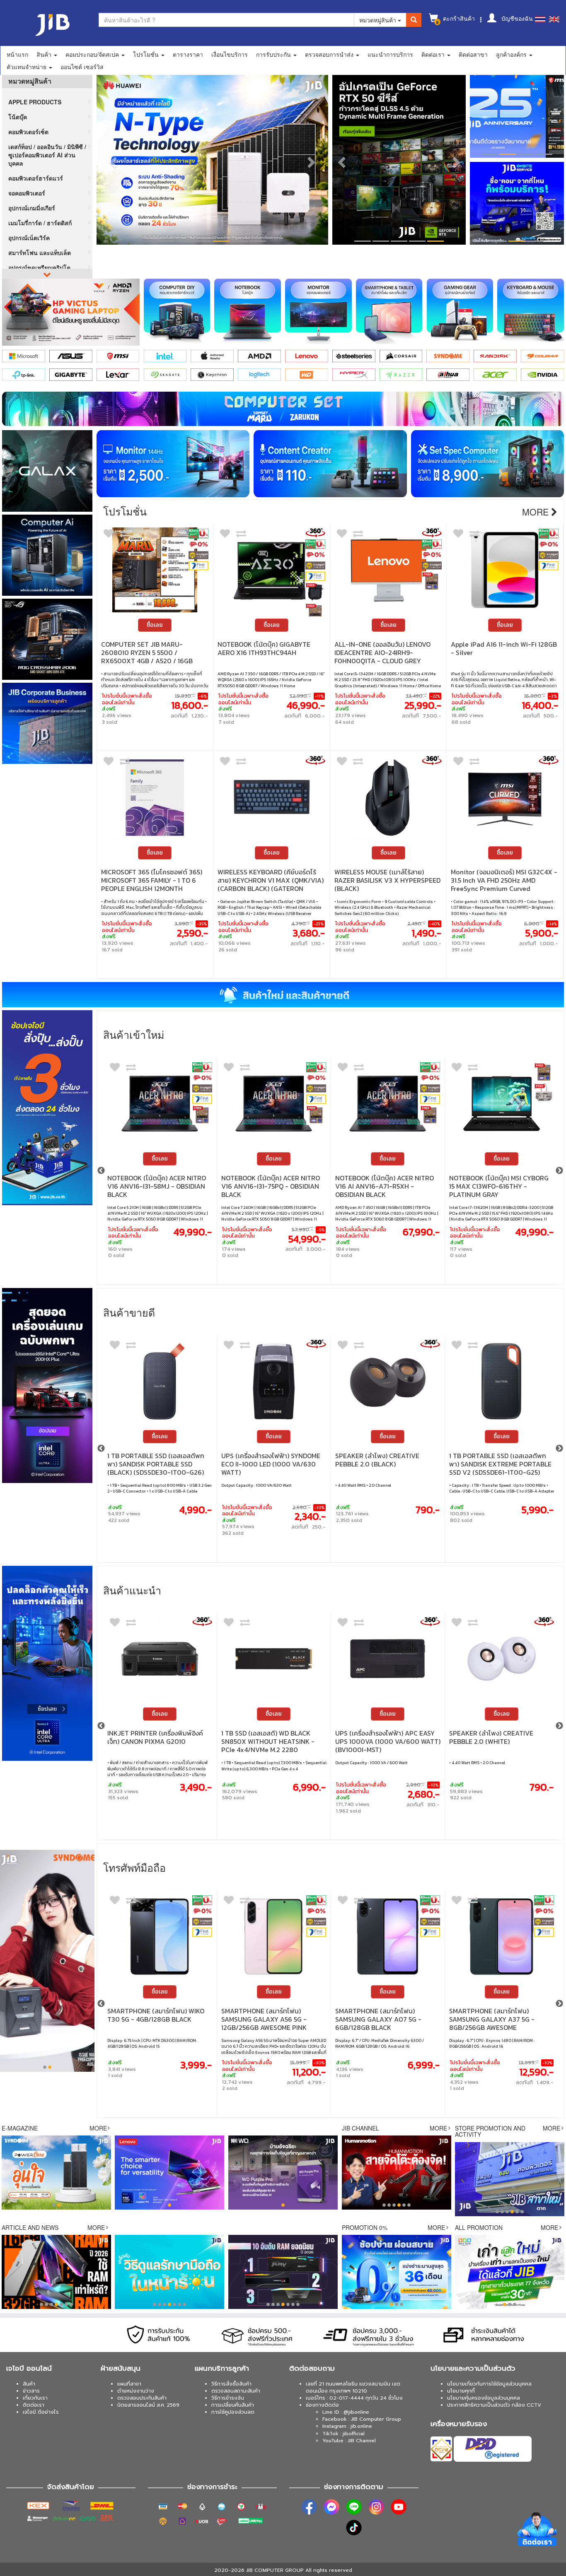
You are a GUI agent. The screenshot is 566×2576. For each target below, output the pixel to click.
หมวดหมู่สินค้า (379, 20)
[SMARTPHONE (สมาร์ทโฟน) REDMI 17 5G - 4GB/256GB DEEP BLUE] (388, 1937)
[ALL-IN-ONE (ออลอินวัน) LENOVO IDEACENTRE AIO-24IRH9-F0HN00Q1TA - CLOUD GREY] (388, 570)
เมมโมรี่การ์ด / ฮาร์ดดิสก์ (40, 223)
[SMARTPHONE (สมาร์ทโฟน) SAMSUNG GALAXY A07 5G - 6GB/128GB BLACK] (160, 1937)
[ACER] (495, 375)
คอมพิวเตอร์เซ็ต (28, 132)
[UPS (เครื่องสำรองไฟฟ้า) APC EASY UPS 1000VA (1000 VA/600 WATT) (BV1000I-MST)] (160, 1659)
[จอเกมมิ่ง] (173, 464)
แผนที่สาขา (129, 2384)
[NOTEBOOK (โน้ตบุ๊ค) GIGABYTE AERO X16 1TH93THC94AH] (272, 570)
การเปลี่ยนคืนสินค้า (233, 2405)
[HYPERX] (354, 375)
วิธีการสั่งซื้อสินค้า (231, 2384)
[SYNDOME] (448, 356)
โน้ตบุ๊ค (18, 117)
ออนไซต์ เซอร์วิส (82, 67)
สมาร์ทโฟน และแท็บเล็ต (40, 253)
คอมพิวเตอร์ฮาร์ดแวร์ (36, 178)
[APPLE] (212, 356)
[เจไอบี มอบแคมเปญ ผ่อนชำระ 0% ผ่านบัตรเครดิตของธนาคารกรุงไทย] (198, 544)
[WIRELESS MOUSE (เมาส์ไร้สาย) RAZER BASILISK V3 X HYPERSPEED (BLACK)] (388, 798)
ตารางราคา (188, 54)
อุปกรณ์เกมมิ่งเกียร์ (32, 208)
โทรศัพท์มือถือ (134, 1867)
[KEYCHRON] (212, 375)
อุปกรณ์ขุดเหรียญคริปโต (39, 267)
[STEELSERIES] (354, 356)
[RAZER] (401, 375)
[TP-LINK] (24, 375)
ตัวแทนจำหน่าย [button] (27, 67)
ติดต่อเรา (34, 2405)
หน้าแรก (17, 54)
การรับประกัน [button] (274, 54)
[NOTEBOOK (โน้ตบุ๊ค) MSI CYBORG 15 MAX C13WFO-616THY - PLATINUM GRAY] (274, 1104)
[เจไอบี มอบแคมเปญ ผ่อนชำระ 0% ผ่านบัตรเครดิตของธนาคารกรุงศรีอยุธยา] (198, 555)
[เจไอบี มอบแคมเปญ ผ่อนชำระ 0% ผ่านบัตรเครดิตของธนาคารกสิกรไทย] (198, 534)
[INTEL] (165, 356)
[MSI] (118, 356)
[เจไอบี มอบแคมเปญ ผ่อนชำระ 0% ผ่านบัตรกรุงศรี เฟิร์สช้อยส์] (198, 566)
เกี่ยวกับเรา (35, 2398)
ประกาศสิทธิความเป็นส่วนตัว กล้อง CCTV (494, 2405)
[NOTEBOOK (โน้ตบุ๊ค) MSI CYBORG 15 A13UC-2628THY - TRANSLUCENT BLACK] (388, 1104)
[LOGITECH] (259, 375)
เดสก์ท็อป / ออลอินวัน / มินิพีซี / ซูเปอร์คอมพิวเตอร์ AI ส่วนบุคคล (47, 155)
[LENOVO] (307, 356)
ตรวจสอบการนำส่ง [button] (330, 54)
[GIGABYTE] (71, 375)
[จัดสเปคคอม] (487, 464)
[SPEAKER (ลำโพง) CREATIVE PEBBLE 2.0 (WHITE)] (274, 1659)
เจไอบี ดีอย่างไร (41, 2412)
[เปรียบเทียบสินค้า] (131, 1069)
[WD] (307, 375)
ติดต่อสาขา (473, 54)
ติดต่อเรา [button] (434, 54)
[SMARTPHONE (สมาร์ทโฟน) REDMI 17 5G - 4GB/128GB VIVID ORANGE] (502, 1937)
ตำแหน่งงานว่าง (136, 2391)
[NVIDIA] (542, 375)
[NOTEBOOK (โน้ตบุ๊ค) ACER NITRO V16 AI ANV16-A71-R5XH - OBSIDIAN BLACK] (160, 1104)
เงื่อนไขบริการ (230, 54)
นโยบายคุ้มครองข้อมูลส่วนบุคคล (484, 2398)
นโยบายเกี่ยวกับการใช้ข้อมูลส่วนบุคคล (489, 2384)
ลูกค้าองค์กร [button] (512, 54)
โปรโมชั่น (125, 511)
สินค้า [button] (45, 54)
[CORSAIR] (401, 356)
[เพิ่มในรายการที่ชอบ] (109, 535)
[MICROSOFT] (24, 356)
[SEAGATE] (165, 375)
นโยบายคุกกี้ (461, 2391)
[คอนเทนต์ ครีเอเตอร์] (330, 464)
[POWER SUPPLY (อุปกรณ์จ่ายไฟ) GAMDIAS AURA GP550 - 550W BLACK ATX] (388, 1659)
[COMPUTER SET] (283, 409)
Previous (101, 1171)
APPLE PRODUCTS (35, 102)
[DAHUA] (448, 375)
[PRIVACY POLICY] (517, 116)
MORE (98, 2128)
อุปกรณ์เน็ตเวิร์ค (29, 238)
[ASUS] (71, 356)
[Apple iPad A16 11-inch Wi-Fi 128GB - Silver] (505, 570)
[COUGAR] (542, 356)
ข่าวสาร (31, 2391)
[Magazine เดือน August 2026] (517, 203)
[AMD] (259, 356)
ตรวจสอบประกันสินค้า (142, 2398)
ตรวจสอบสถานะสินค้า (236, 2391)
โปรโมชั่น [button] (147, 54)
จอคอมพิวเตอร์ (27, 193)
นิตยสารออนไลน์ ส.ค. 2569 (148, 2405)
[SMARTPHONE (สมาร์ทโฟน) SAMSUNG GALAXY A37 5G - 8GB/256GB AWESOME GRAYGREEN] (274, 1937)
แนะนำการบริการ (390, 54)
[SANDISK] (495, 356)
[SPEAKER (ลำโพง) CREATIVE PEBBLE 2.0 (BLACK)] (160, 1381)
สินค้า (29, 2384)
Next (559, 1171)
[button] (112, 160)
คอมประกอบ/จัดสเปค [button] (93, 54)
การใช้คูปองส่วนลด (233, 2412)
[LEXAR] (118, 375)
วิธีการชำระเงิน (228, 2398)
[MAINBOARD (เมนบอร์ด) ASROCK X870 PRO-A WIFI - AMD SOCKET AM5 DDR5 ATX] (502, 1104)
